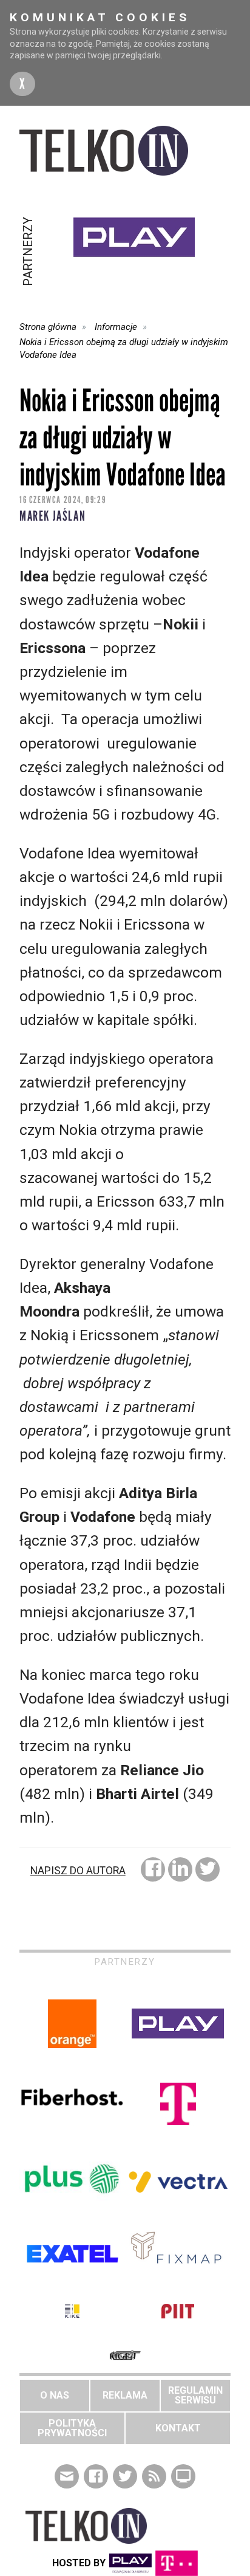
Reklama (125, 2395)
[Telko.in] (125, 151)
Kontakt (178, 2428)
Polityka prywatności (72, 2428)
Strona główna (48, 327)
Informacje (116, 327)
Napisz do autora (78, 1871)
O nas (55, 2395)
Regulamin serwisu (195, 2395)
